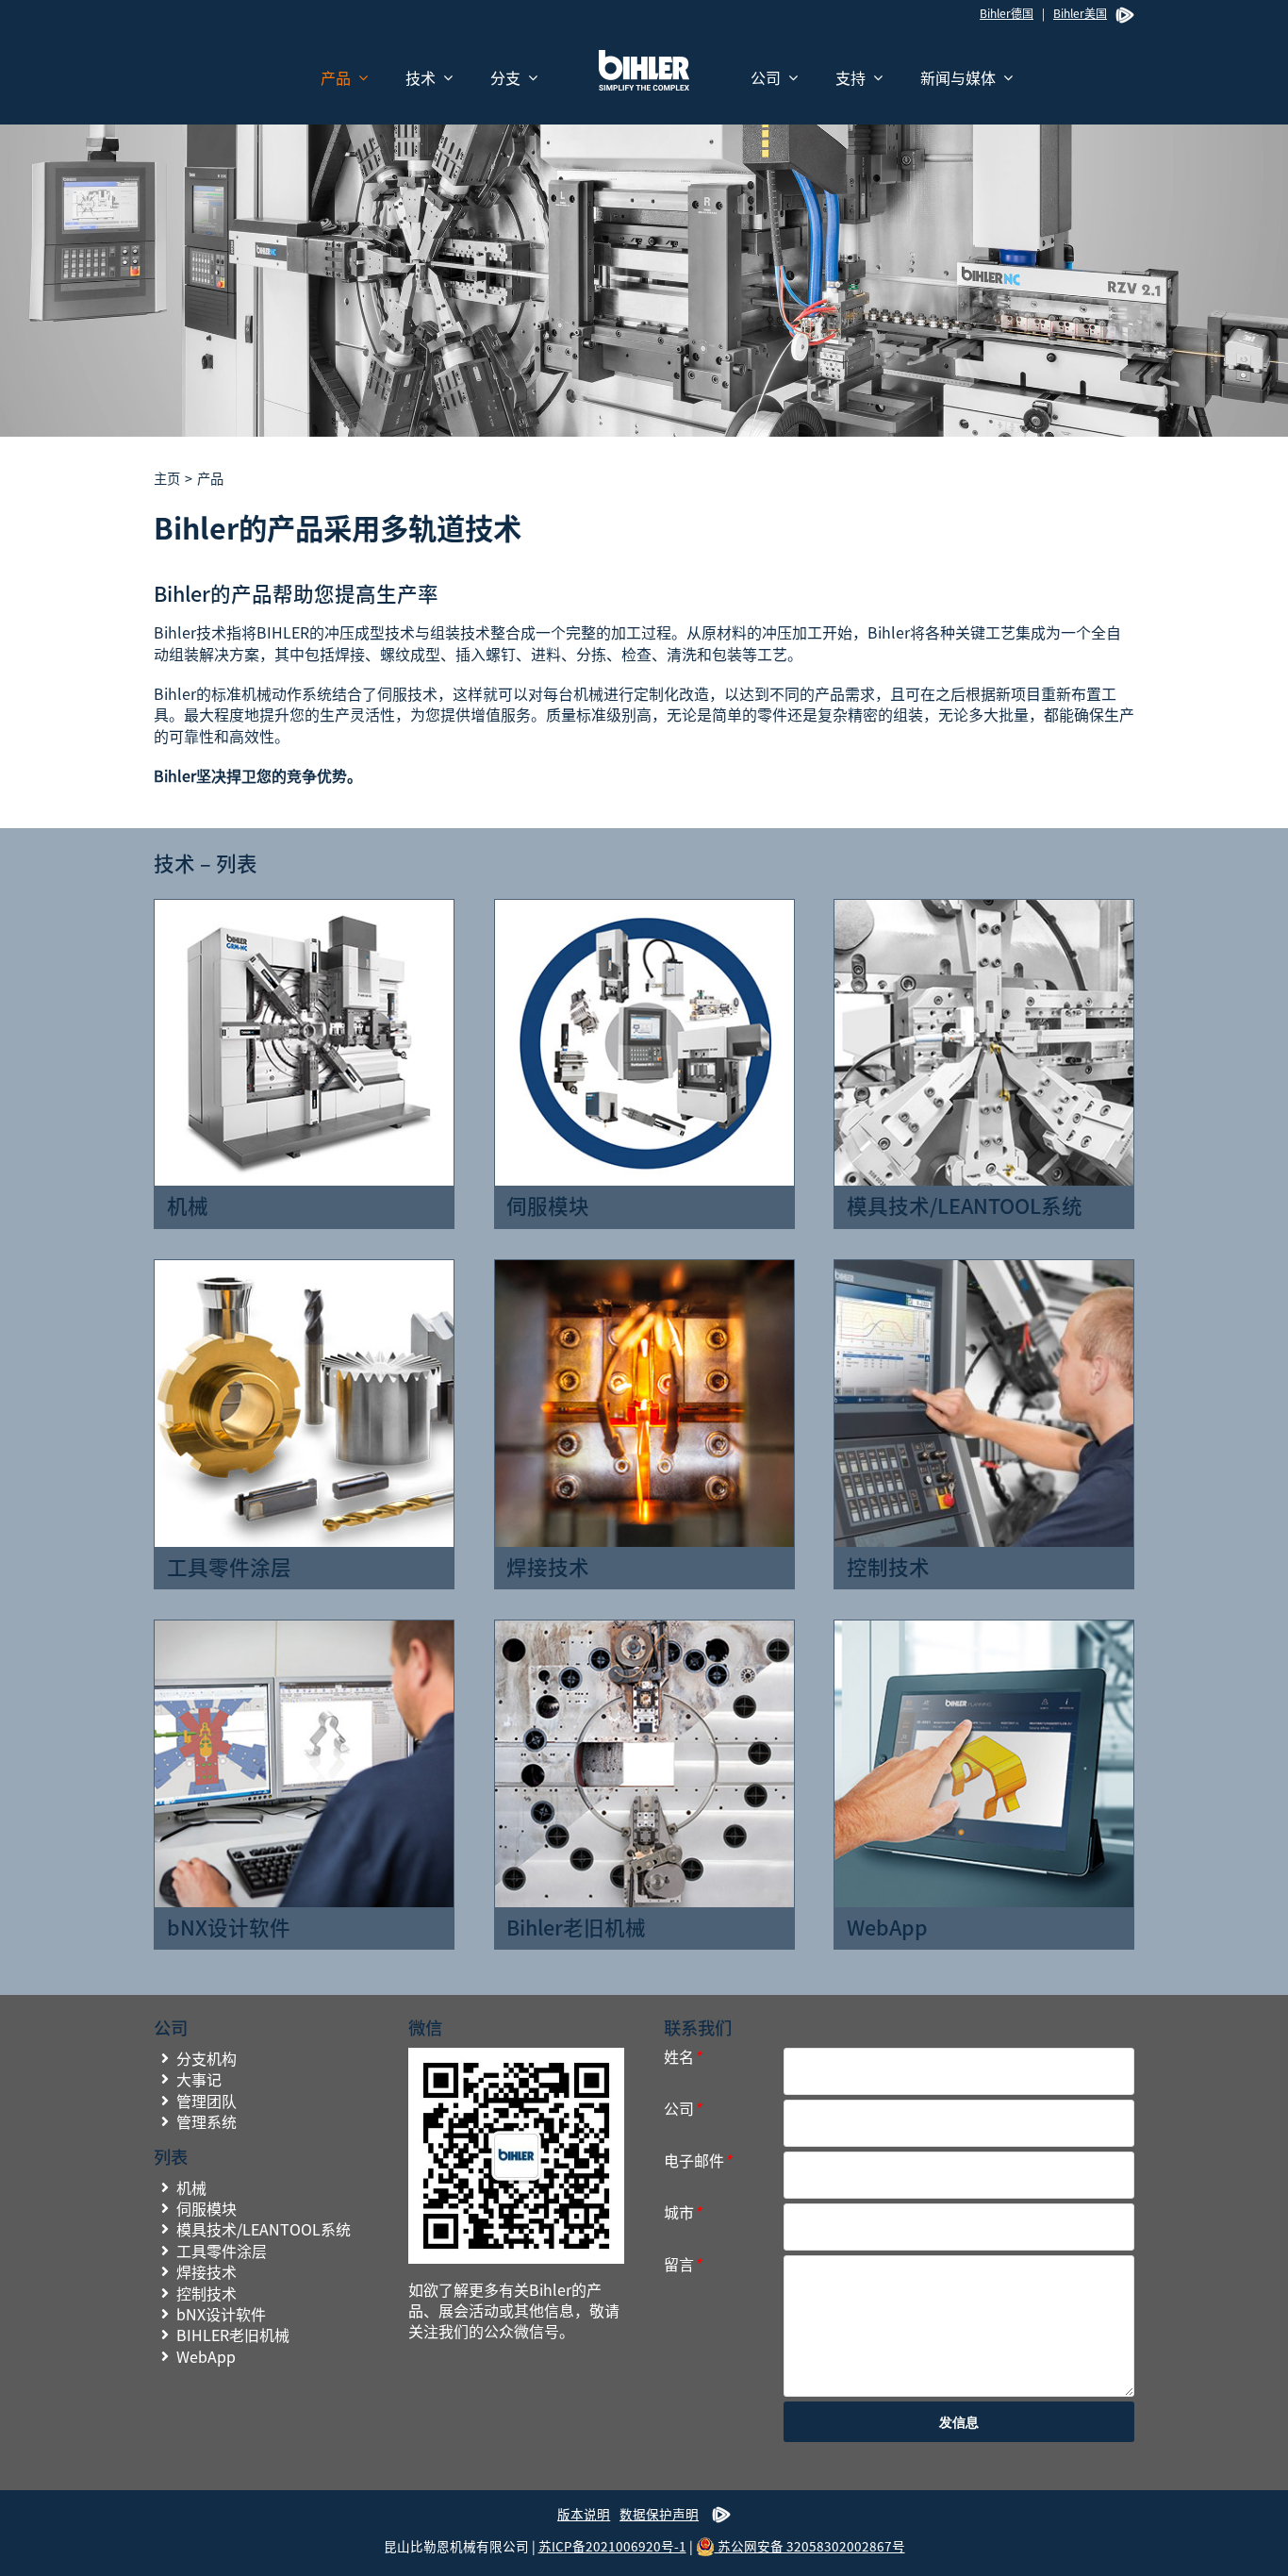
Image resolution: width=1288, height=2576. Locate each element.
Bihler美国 (1080, 13)
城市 (682, 2212)
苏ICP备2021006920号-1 (612, 2546)
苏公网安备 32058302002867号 (810, 2546)
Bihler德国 (1007, 13)
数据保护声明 (659, 2514)
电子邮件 (697, 2161)
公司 (682, 2109)
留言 (682, 2264)
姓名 (682, 2057)
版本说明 (584, 2514)
